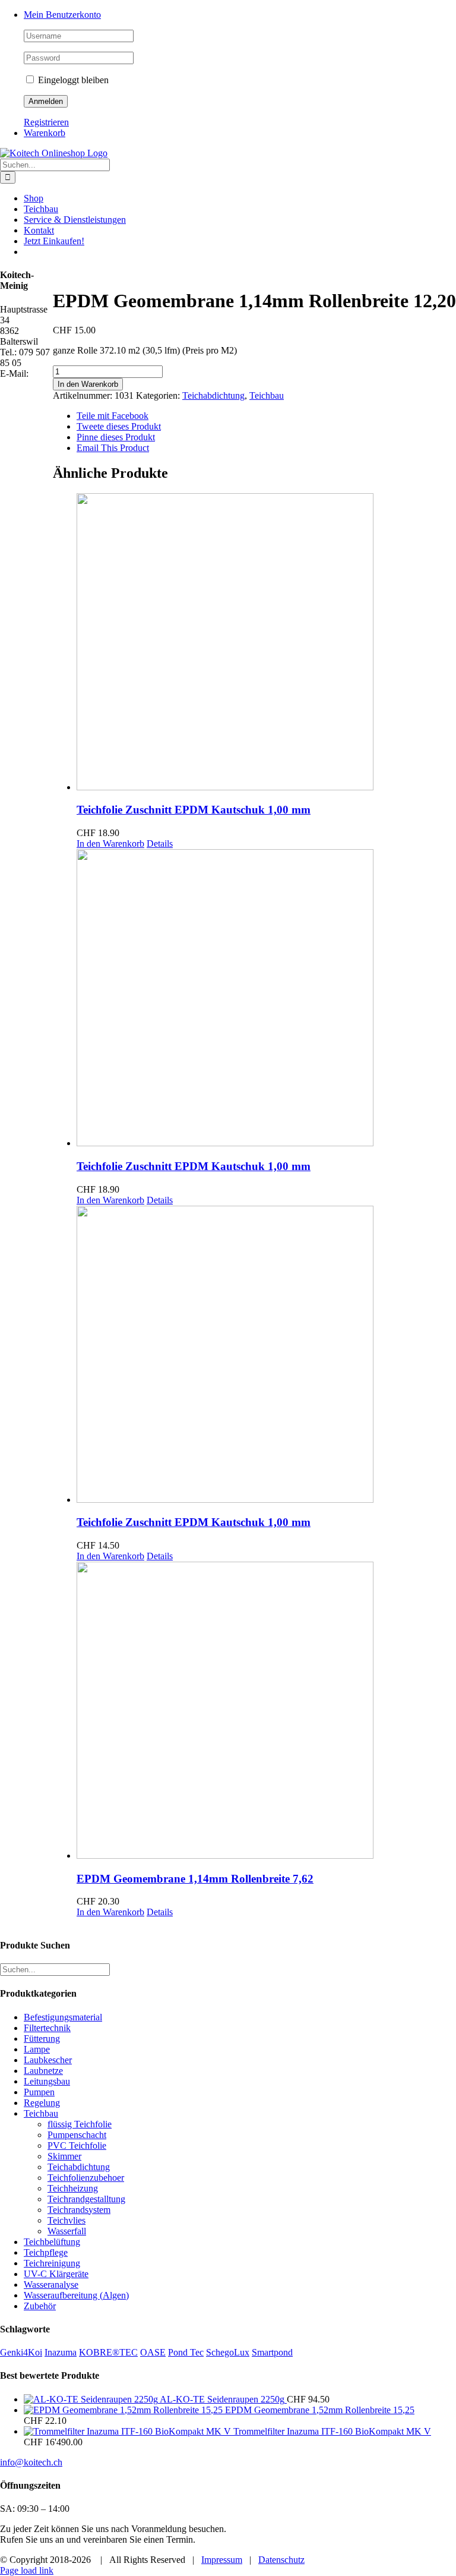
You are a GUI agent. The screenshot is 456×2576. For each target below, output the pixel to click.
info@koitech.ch (31, 2462)
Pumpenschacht (77, 2135)
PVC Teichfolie (77, 2145)
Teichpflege (46, 2252)
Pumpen (39, 2092)
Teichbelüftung (52, 2242)
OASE (153, 2352)
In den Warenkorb (88, 384)
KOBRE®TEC (108, 2352)
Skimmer (64, 2156)
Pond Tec (186, 2352)
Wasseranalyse (51, 2285)
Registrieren (46, 122)
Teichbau (267, 395)
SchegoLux (228, 2352)
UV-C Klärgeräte (56, 2274)
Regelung (42, 2103)
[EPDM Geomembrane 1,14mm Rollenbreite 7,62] (266, 1711)
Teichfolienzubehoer (86, 2178)
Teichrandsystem (79, 2210)
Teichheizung (73, 2188)
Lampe (37, 2049)
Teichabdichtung (213, 395)
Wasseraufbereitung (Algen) (76, 2295)
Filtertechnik (47, 2028)
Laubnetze (43, 2071)
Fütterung (42, 2039)
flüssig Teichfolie (80, 2124)
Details (160, 844)
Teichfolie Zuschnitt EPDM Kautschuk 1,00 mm (194, 810)
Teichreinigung (52, 2263)
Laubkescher (48, 2060)
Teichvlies (66, 2220)
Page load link (27, 2570)
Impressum (222, 2560)
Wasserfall (67, 2231)
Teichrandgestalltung (86, 2199)
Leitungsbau (47, 2081)
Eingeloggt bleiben (72, 80)
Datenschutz (281, 2560)
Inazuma (61, 2352)
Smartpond (272, 2352)
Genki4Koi (21, 2352)
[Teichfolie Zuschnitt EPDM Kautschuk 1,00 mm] (266, 643)
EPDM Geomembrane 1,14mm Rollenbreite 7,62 (195, 1879)
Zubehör (40, 2306)
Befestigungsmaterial (63, 2017)
